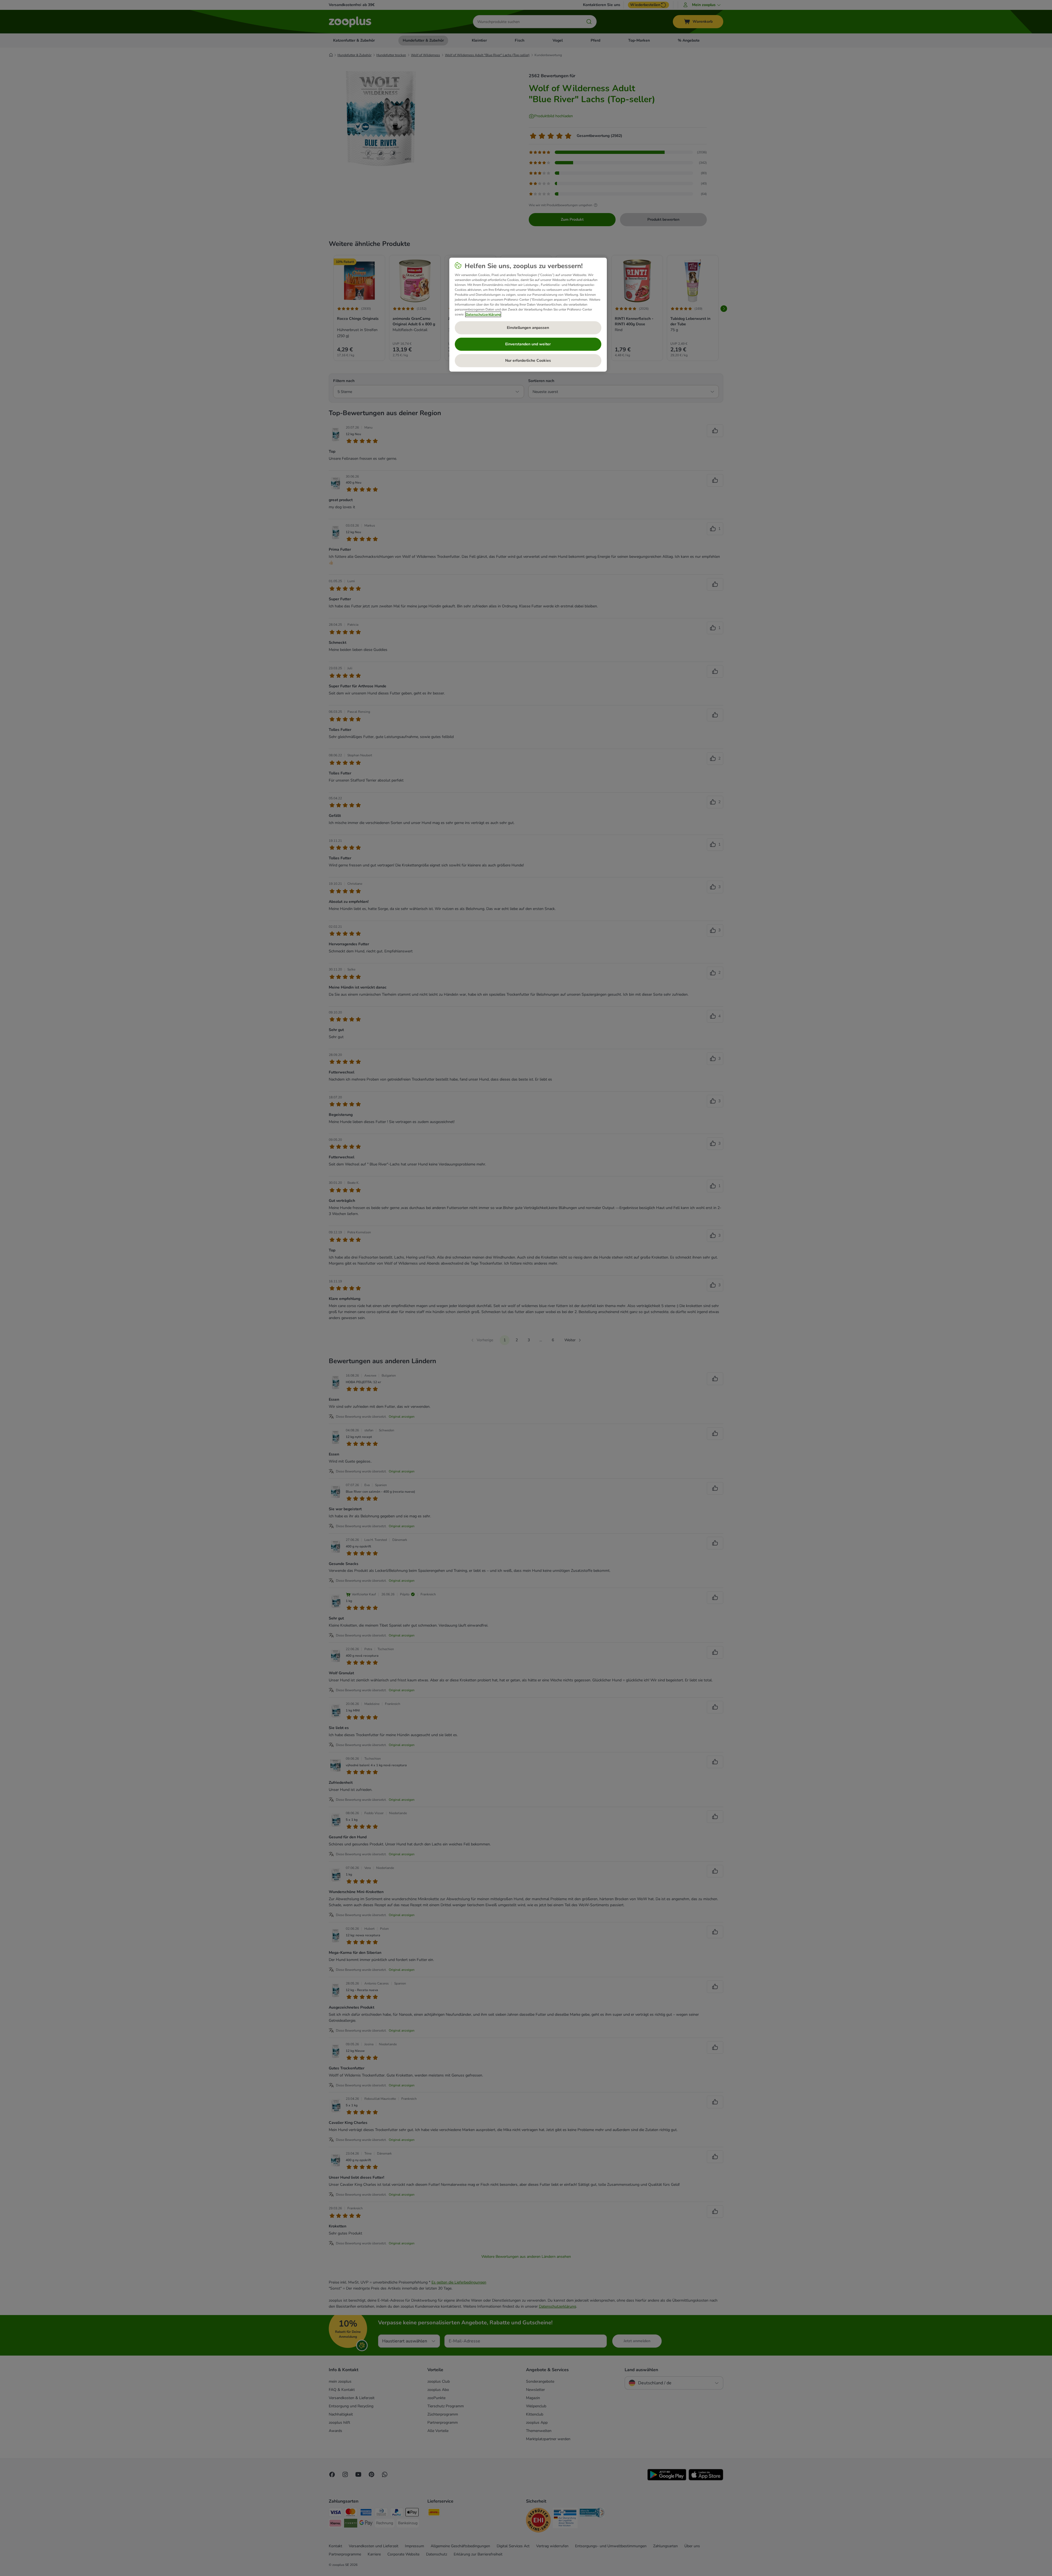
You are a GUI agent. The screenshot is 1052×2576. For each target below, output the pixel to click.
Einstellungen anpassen (528, 328)
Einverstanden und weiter (528, 344)
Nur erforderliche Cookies (528, 361)
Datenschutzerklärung (483, 314)
